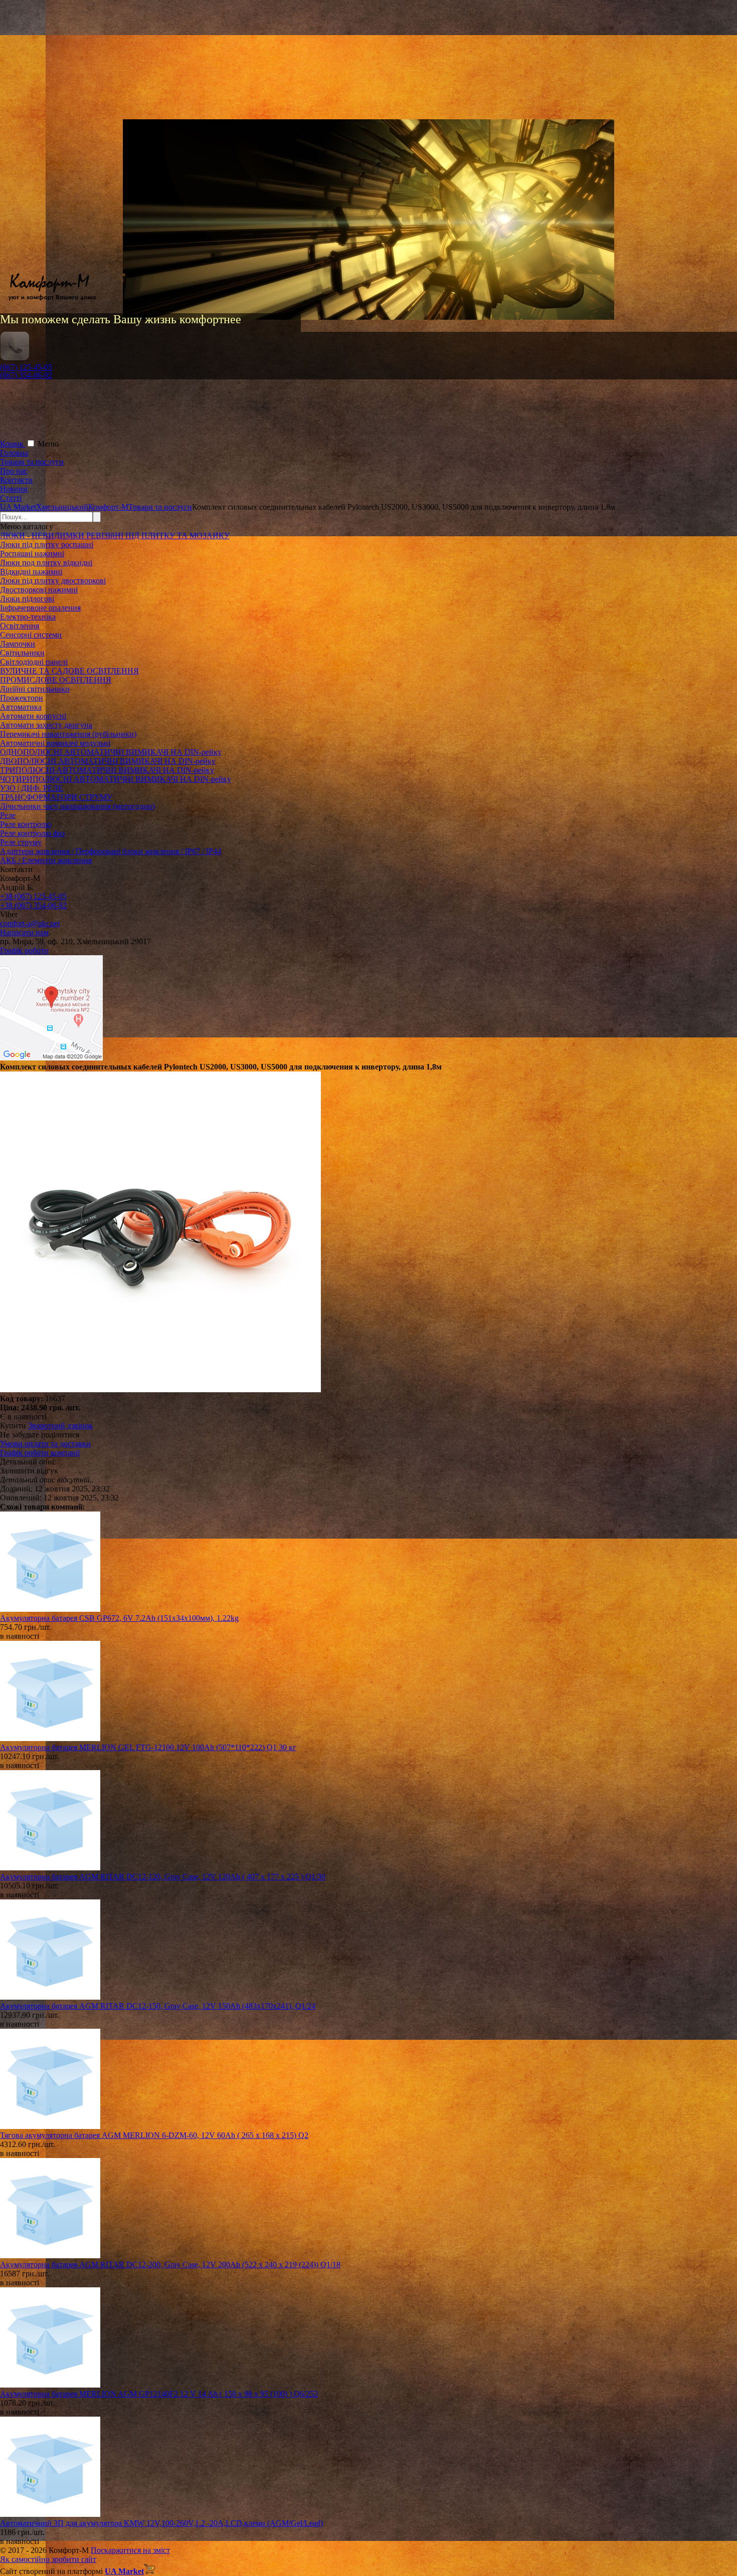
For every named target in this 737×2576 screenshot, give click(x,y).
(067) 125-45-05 (26, 367)
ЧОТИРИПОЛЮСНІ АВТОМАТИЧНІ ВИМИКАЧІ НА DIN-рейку (116, 779)
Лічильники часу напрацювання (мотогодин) (77, 806)
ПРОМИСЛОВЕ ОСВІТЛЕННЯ (56, 680)
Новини (14, 489)
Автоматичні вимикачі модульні (55, 743)
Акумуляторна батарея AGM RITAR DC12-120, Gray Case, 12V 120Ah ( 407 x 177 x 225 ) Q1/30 (163, 1877)
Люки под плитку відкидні (46, 563)
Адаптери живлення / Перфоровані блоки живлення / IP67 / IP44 (111, 851)
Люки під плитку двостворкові (53, 581)
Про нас (14, 471)
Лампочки (18, 644)
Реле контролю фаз (32, 833)
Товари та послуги (32, 462)
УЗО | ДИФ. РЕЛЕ (32, 788)
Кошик (13, 444)
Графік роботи (24, 950)
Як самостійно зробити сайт (48, 2559)
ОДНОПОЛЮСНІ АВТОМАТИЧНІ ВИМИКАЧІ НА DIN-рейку (111, 752)
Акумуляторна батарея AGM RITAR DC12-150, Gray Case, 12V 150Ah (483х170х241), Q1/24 (158, 2006)
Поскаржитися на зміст (130, 2550)
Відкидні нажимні (31, 572)
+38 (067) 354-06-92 (33, 905)
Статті (11, 498)
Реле (8, 815)
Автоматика (21, 707)
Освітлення (20, 626)
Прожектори (22, 698)
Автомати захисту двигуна (46, 725)
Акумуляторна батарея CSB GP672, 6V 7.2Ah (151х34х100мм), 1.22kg (119, 1618)
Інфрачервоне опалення (40, 608)
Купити (13, 1426)
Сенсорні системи (31, 635)
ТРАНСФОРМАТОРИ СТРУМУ (56, 797)
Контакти (16, 480)
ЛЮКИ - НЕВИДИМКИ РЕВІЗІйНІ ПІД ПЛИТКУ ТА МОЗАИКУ (115, 535)
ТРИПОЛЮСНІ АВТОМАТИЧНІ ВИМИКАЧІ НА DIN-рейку (107, 770)
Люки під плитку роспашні (47, 545)
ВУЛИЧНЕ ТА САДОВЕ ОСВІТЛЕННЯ (69, 671)
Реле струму (21, 842)
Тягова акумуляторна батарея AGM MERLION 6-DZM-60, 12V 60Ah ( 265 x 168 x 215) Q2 (154, 2135)
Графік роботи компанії (40, 1453)
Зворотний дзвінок (60, 1426)
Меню (48, 444)
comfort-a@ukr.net (30, 923)
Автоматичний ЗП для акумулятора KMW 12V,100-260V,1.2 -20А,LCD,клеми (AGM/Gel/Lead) (161, 2523)
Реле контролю (26, 824)
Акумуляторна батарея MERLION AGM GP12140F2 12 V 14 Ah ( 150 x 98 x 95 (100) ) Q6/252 (159, 2394)
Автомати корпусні (33, 716)
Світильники (22, 653)
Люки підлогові (27, 599)
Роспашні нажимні (32, 554)
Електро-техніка (28, 617)
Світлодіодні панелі (34, 662)
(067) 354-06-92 (26, 375)
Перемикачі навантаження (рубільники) (68, 734)
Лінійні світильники (35, 689)
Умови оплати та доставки (45, 1444)
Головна (14, 453)
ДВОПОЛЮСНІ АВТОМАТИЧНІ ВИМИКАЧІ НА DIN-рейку (108, 761)
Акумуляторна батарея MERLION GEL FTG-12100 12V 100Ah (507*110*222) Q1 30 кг (148, 1747)
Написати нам (24, 932)
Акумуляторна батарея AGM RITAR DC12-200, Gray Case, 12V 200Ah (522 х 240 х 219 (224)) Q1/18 (170, 2265)
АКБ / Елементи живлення (46, 860)
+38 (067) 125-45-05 (33, 896)
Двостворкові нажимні (39, 590)
